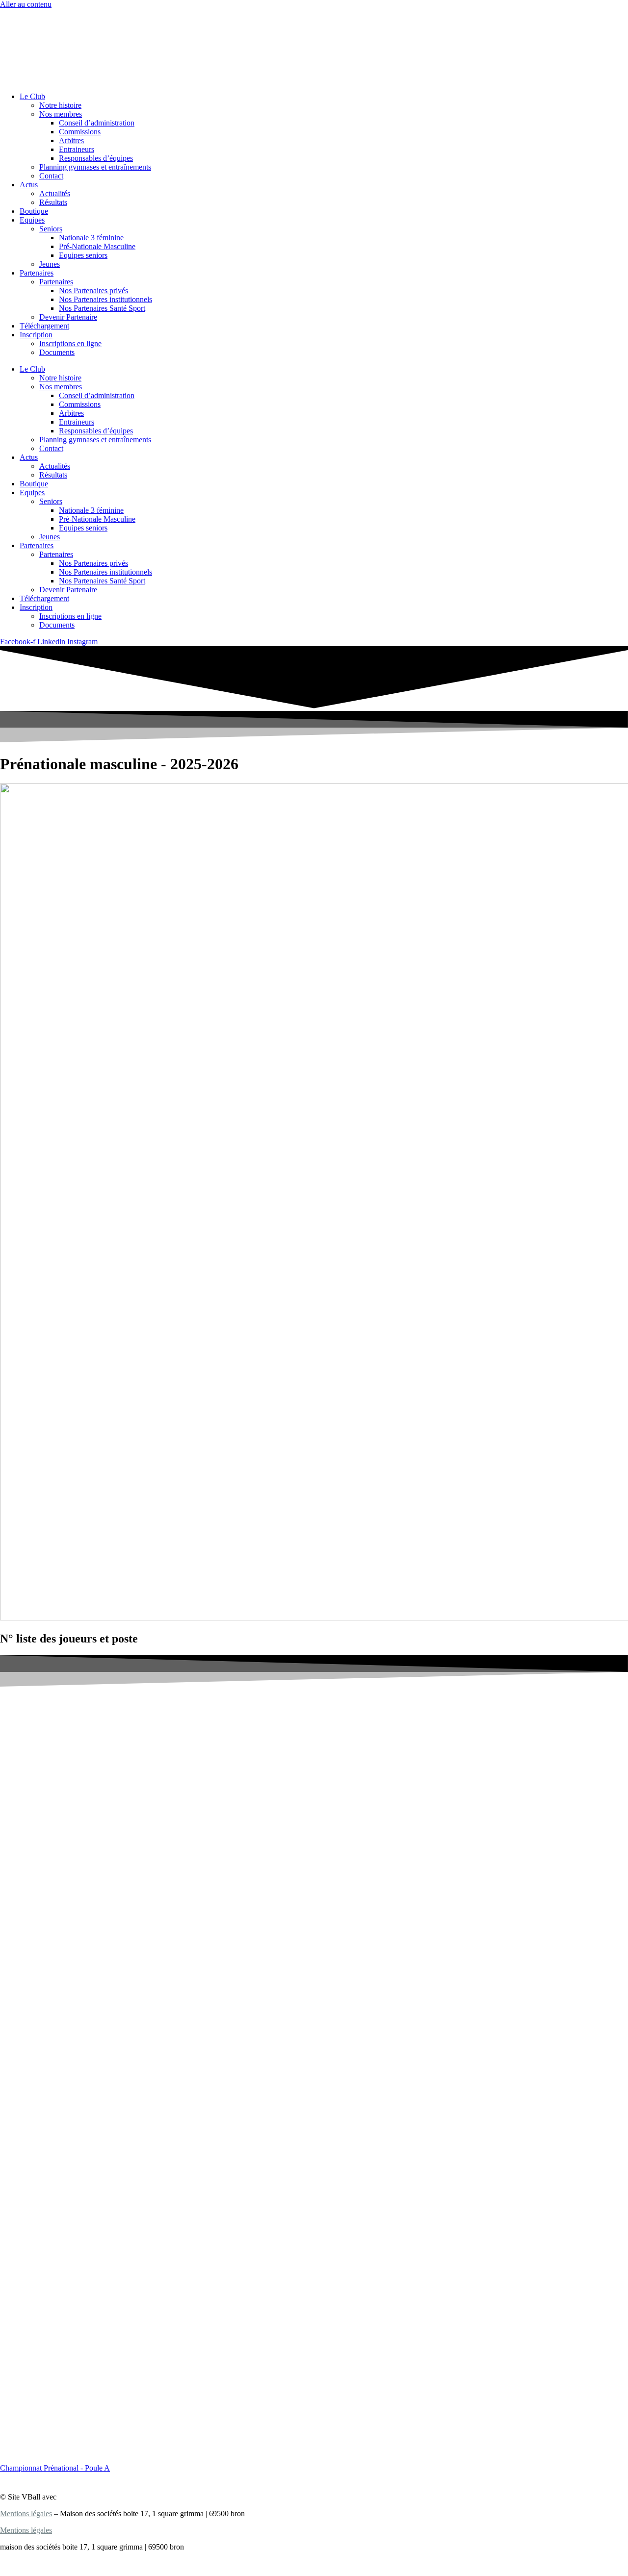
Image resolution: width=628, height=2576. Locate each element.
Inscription (36, 335)
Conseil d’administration (97, 123)
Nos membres (61, 114)
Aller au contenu (26, 4)
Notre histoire (60, 105)
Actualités (55, 193)
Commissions (80, 132)
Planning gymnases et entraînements (95, 167)
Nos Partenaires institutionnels (105, 299)
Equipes (32, 220)
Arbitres (71, 140)
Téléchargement (44, 326)
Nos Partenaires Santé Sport (102, 308)
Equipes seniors (83, 255)
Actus (29, 185)
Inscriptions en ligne (70, 343)
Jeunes (50, 264)
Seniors (51, 229)
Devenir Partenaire (68, 317)
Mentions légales (26, 2513)
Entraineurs (77, 149)
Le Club (32, 96)
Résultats (53, 202)
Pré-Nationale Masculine (97, 246)
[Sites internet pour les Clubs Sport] (94, 2497)
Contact (51, 176)
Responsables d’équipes (96, 158)
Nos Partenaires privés (93, 290)
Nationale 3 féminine (91, 238)
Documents (57, 352)
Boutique (34, 211)
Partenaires (37, 273)
